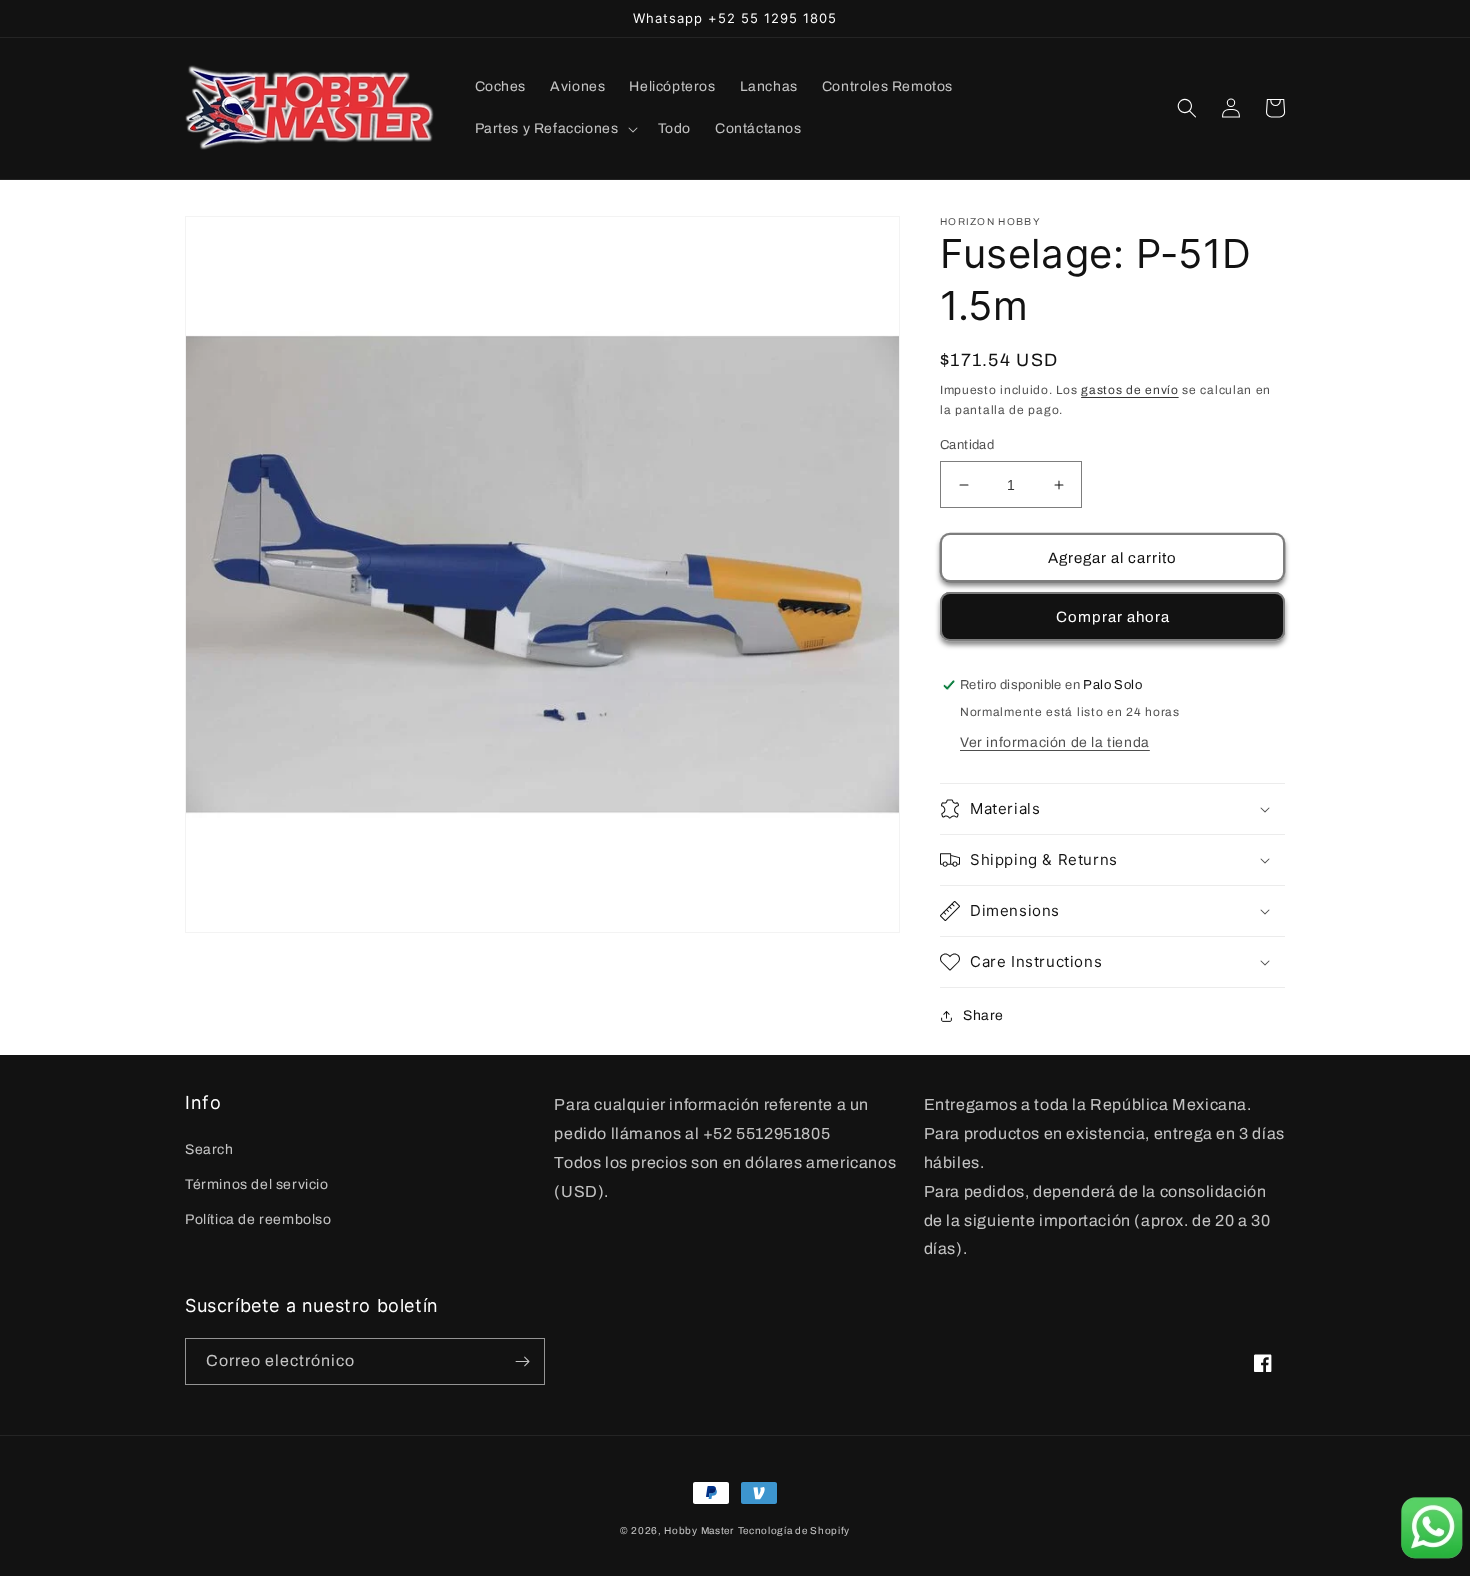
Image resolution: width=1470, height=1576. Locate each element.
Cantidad (967, 445)
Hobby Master (698, 1530)
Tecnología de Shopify (794, 1530)
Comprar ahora (1113, 617)
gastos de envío (1130, 390)
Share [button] (983, 1015)
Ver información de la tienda (1055, 742)
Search (209, 1149)
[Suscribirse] (522, 1361)
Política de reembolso (258, 1219)
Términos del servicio (257, 1184)
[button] (554, 129)
